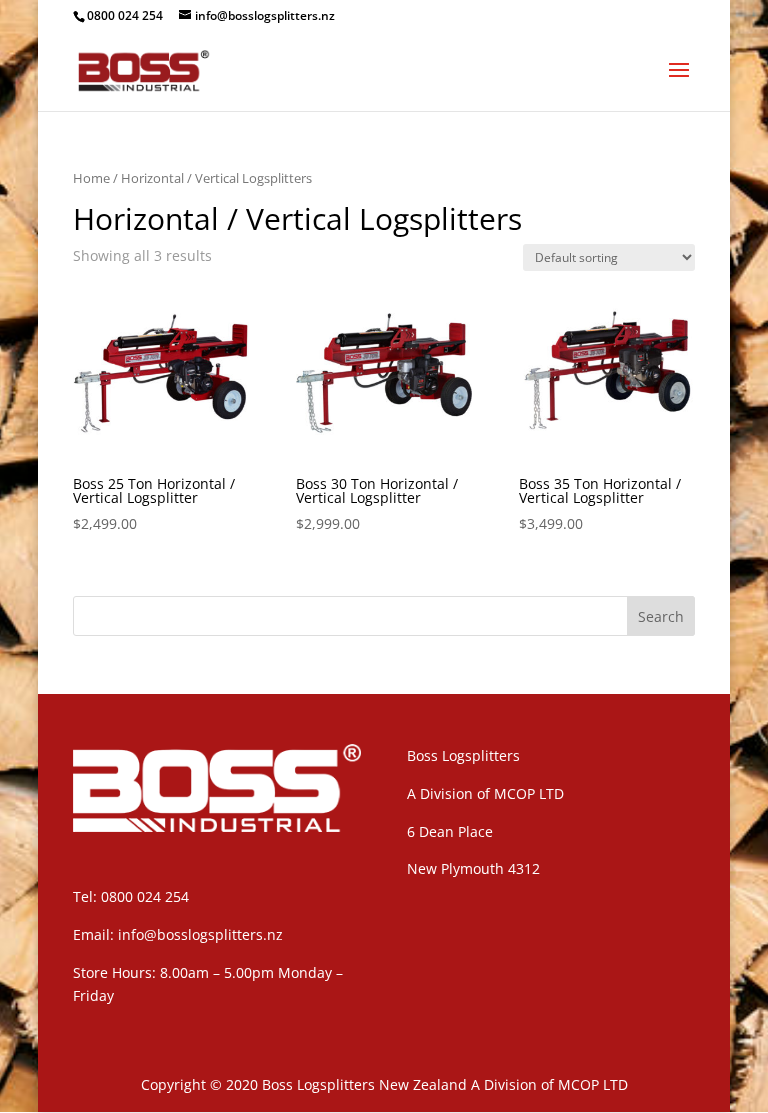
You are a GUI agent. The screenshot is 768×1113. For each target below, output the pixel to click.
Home (91, 178)
